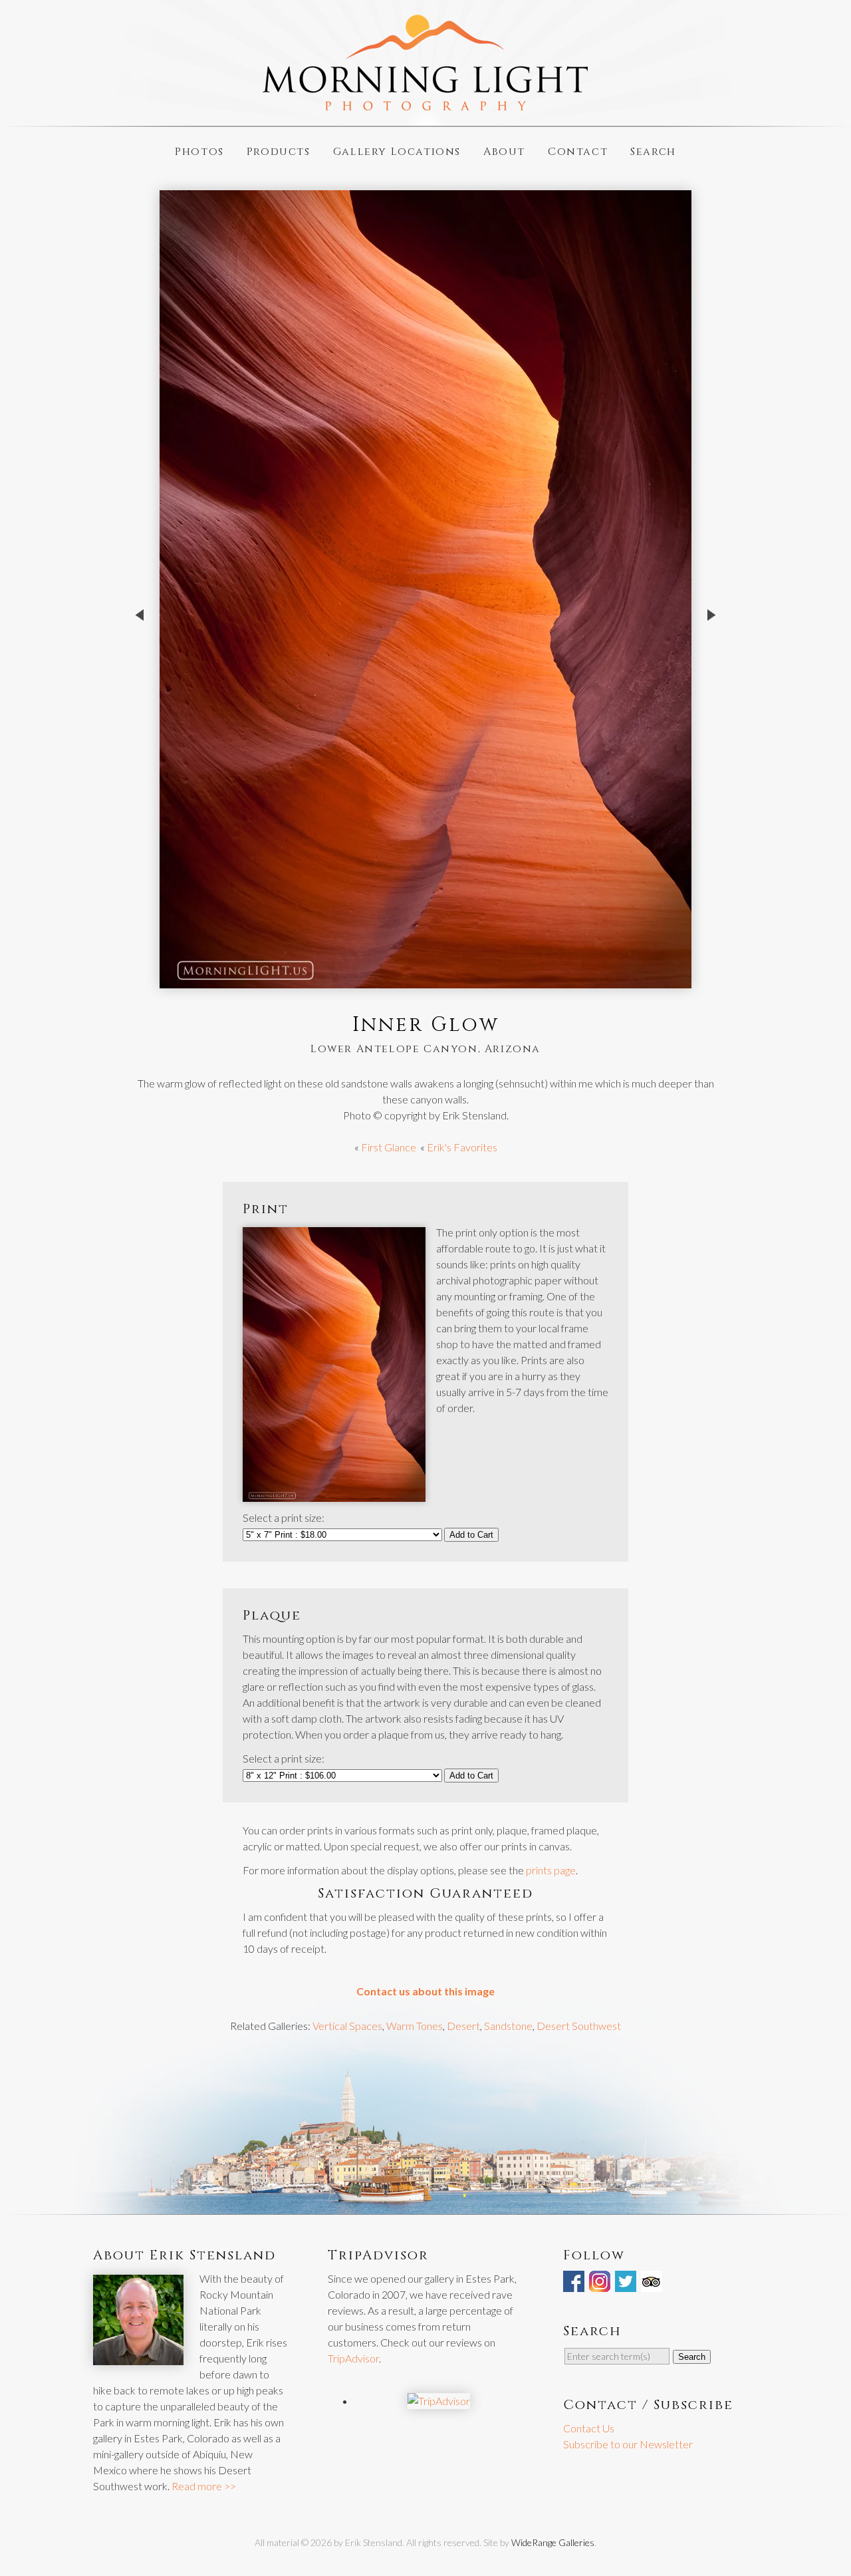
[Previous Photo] (140, 661)
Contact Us (589, 2428)
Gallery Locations (397, 151)
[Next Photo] (711, 661)
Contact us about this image (425, 1991)
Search (653, 151)
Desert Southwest (579, 2026)
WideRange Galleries (553, 2542)
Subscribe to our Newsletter (628, 2444)
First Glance (389, 1147)
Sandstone (508, 2026)
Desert (463, 2026)
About (504, 151)
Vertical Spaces (347, 2026)
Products (279, 151)
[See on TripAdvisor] (653, 2284)
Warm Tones (415, 2026)
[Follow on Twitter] (627, 2284)
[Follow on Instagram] (601, 2284)
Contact (578, 151)
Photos (199, 151)
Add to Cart (471, 1535)
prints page (551, 1870)
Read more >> (204, 2486)
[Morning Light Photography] (425, 105)
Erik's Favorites (462, 1147)
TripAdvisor (353, 2358)
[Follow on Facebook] (575, 2284)
